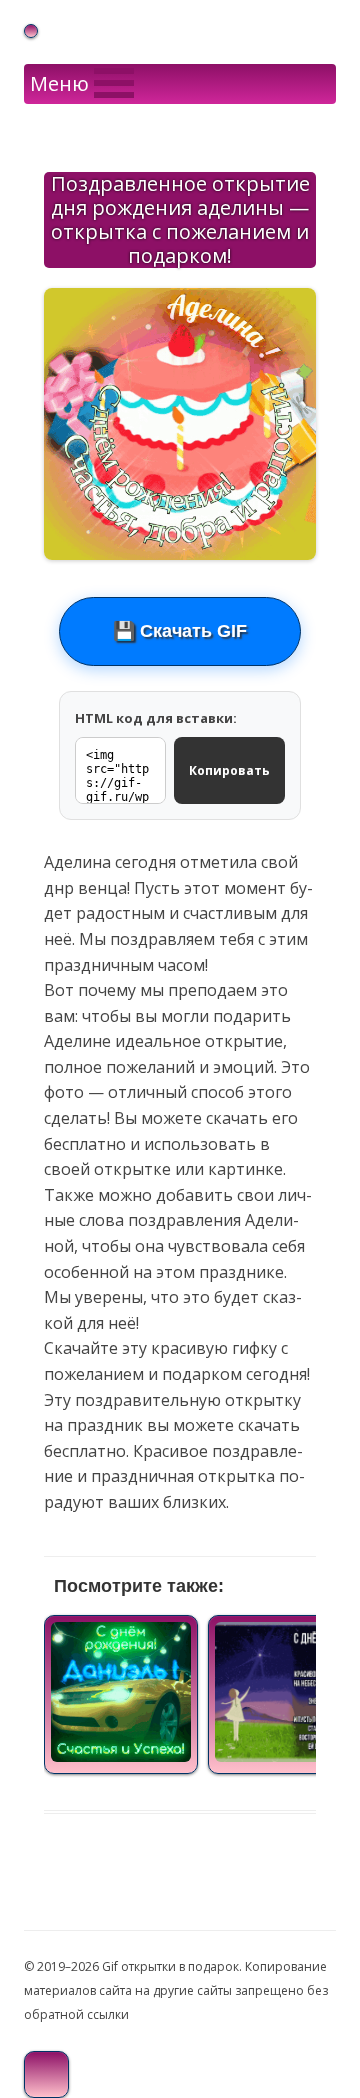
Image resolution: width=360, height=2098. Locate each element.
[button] (59, 84)
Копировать (229, 770)
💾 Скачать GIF (180, 631)
